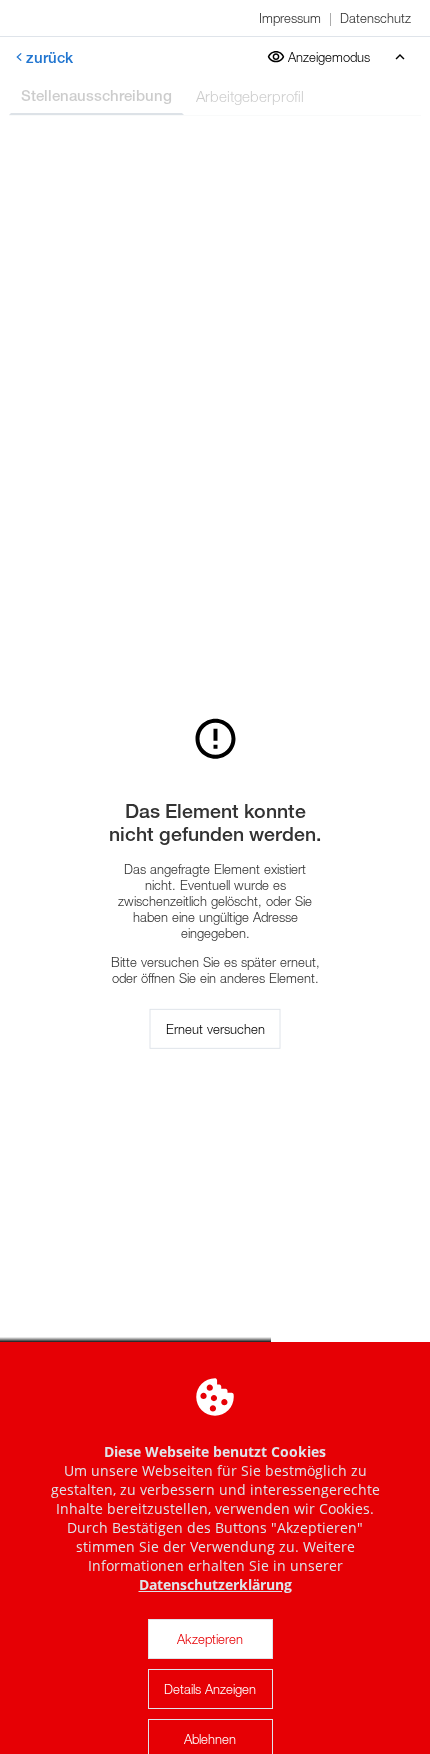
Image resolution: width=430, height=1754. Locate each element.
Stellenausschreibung (96, 95)
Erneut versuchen (215, 1029)
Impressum (290, 18)
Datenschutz (375, 18)
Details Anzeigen (210, 1689)
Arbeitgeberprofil (250, 96)
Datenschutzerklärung (215, 1584)
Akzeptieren (210, 1639)
